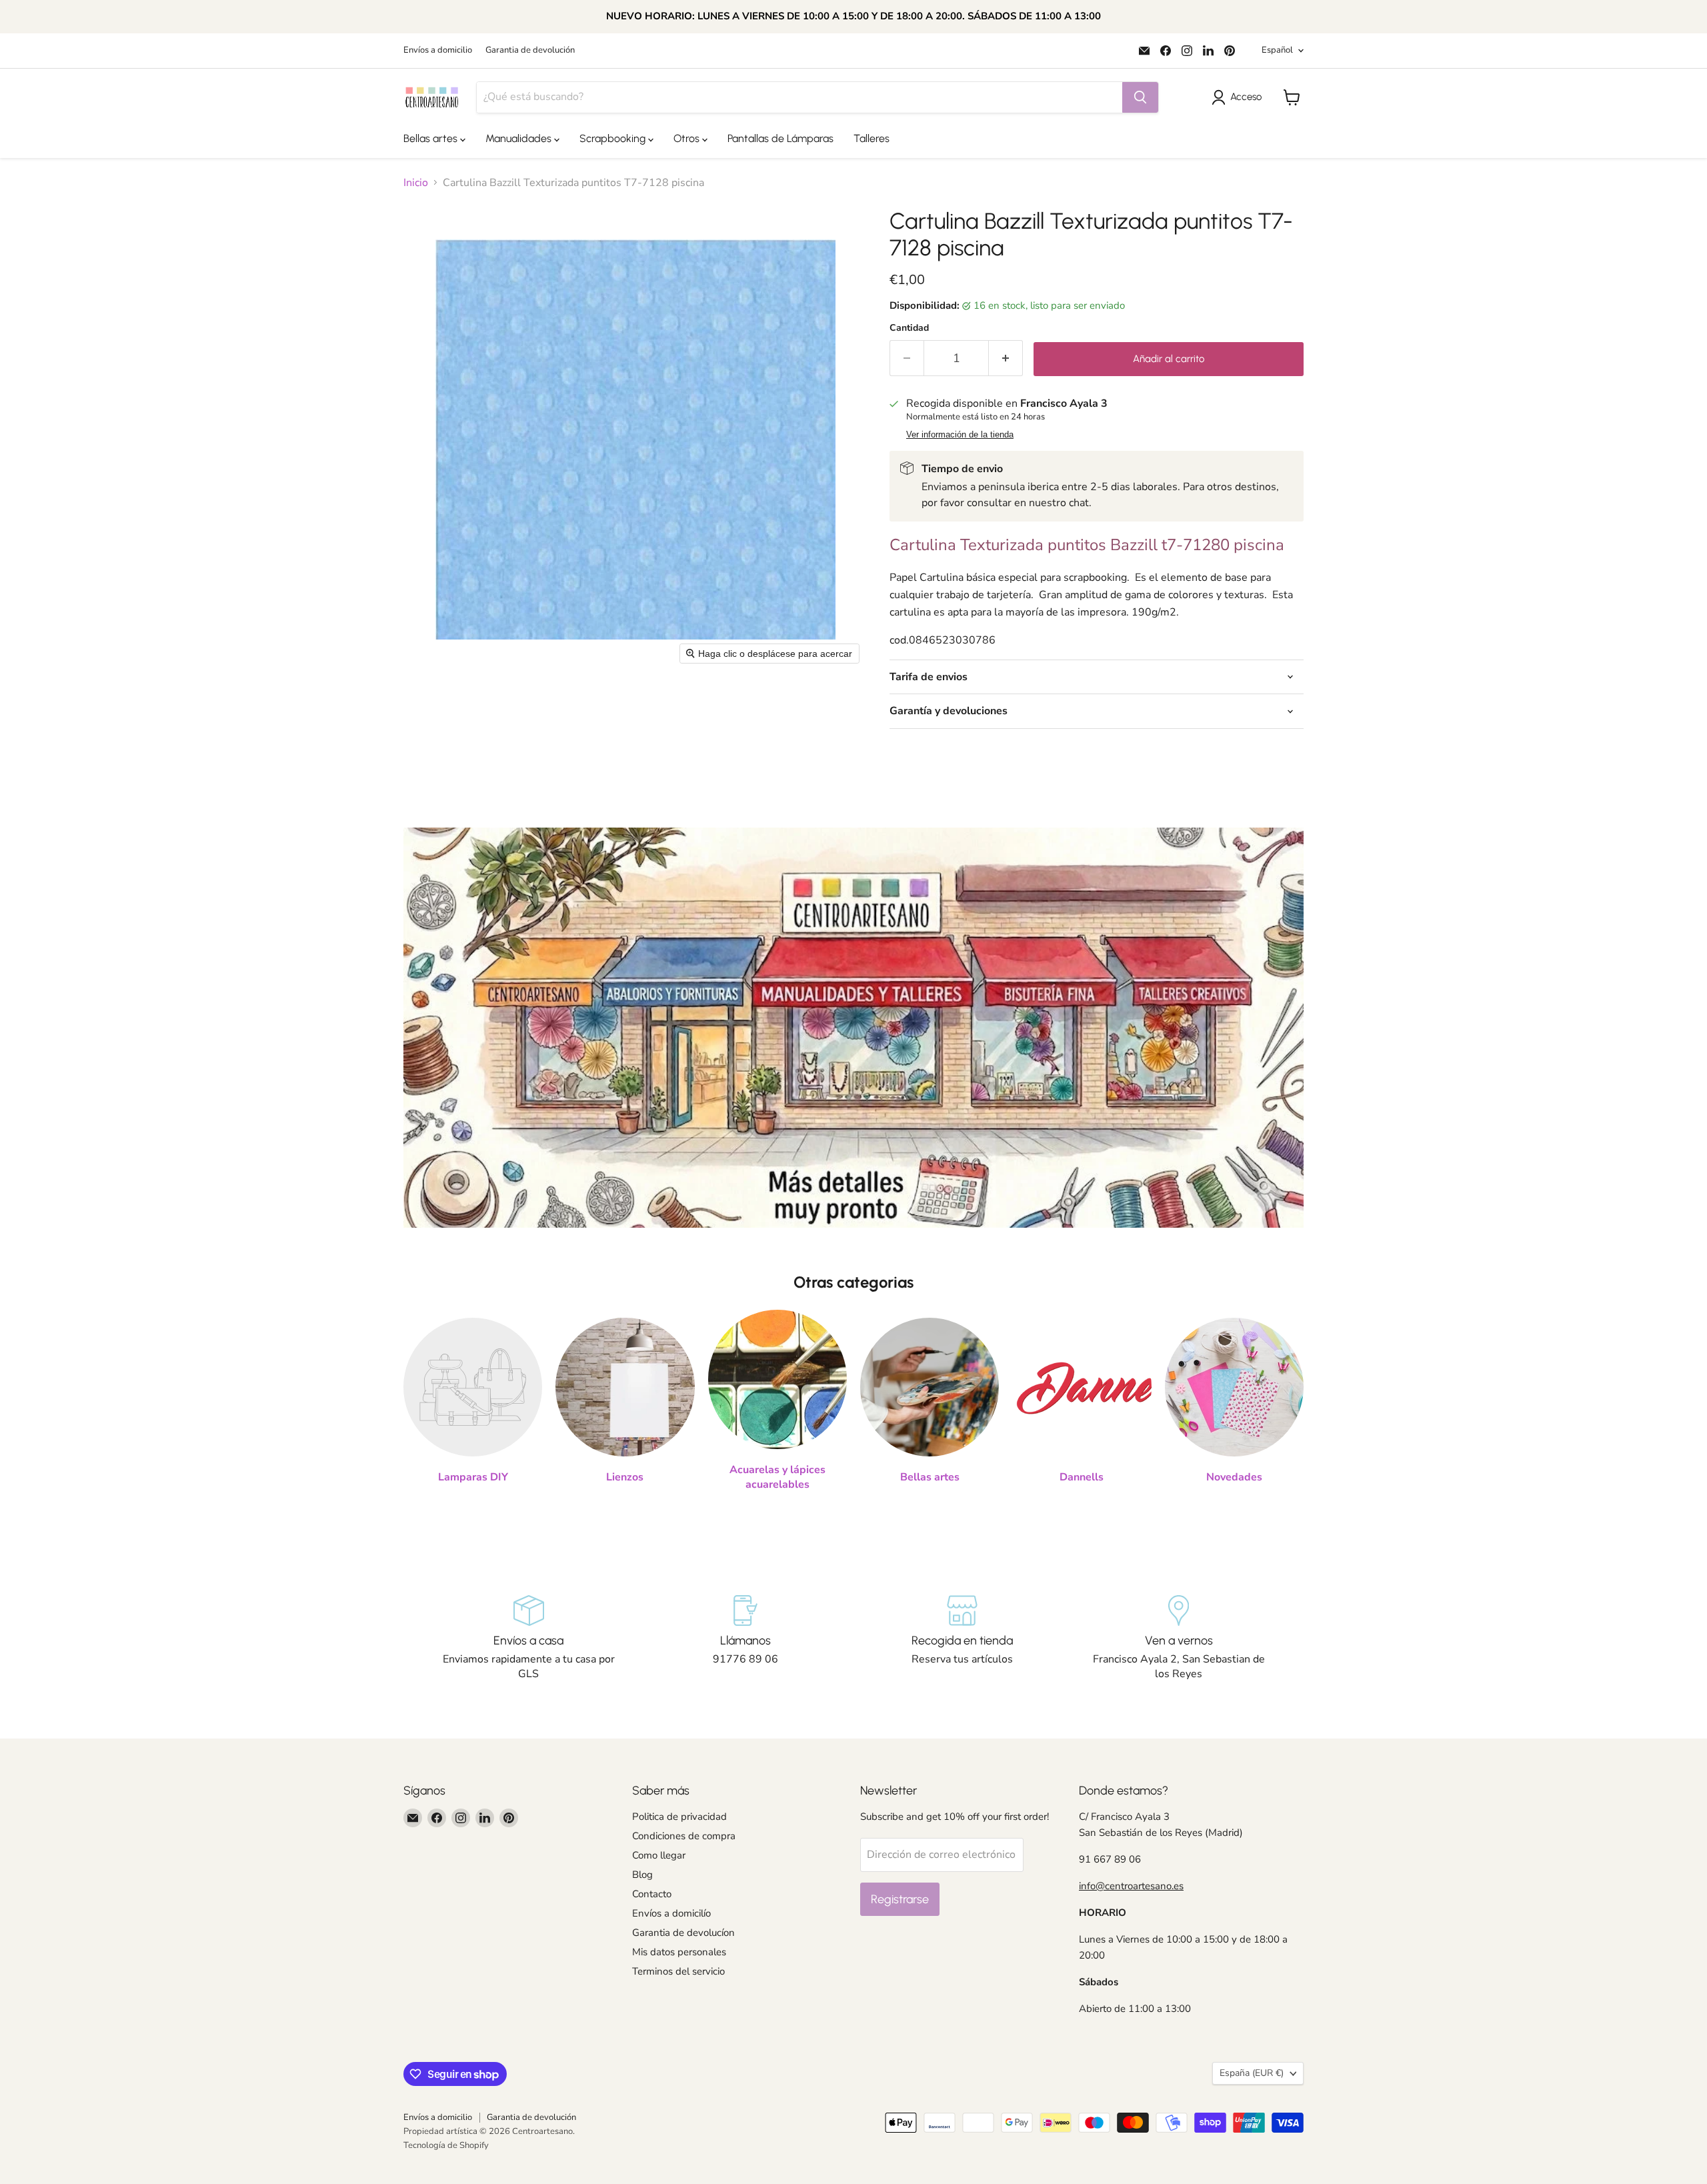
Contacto (652, 1894)
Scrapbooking (614, 138)
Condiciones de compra (684, 1836)
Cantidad (909, 328)
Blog (642, 1875)
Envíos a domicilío (671, 1913)
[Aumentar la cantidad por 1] (1006, 358)
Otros (688, 138)
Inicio (416, 183)
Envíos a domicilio (438, 50)
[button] (1239, 97)
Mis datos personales (679, 1952)
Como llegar (659, 1855)
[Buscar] (1140, 97)
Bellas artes (432, 138)
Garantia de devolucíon (683, 1933)
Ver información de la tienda (960, 435)
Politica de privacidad (679, 1817)
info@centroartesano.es (1131, 1886)
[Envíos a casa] (528, 1639)
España (1252, 2073)
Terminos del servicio (678, 1971)
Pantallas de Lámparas (780, 138)
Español (1277, 50)
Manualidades (520, 138)
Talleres (872, 138)
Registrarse (900, 1899)
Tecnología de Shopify (446, 2145)
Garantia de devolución (530, 50)
